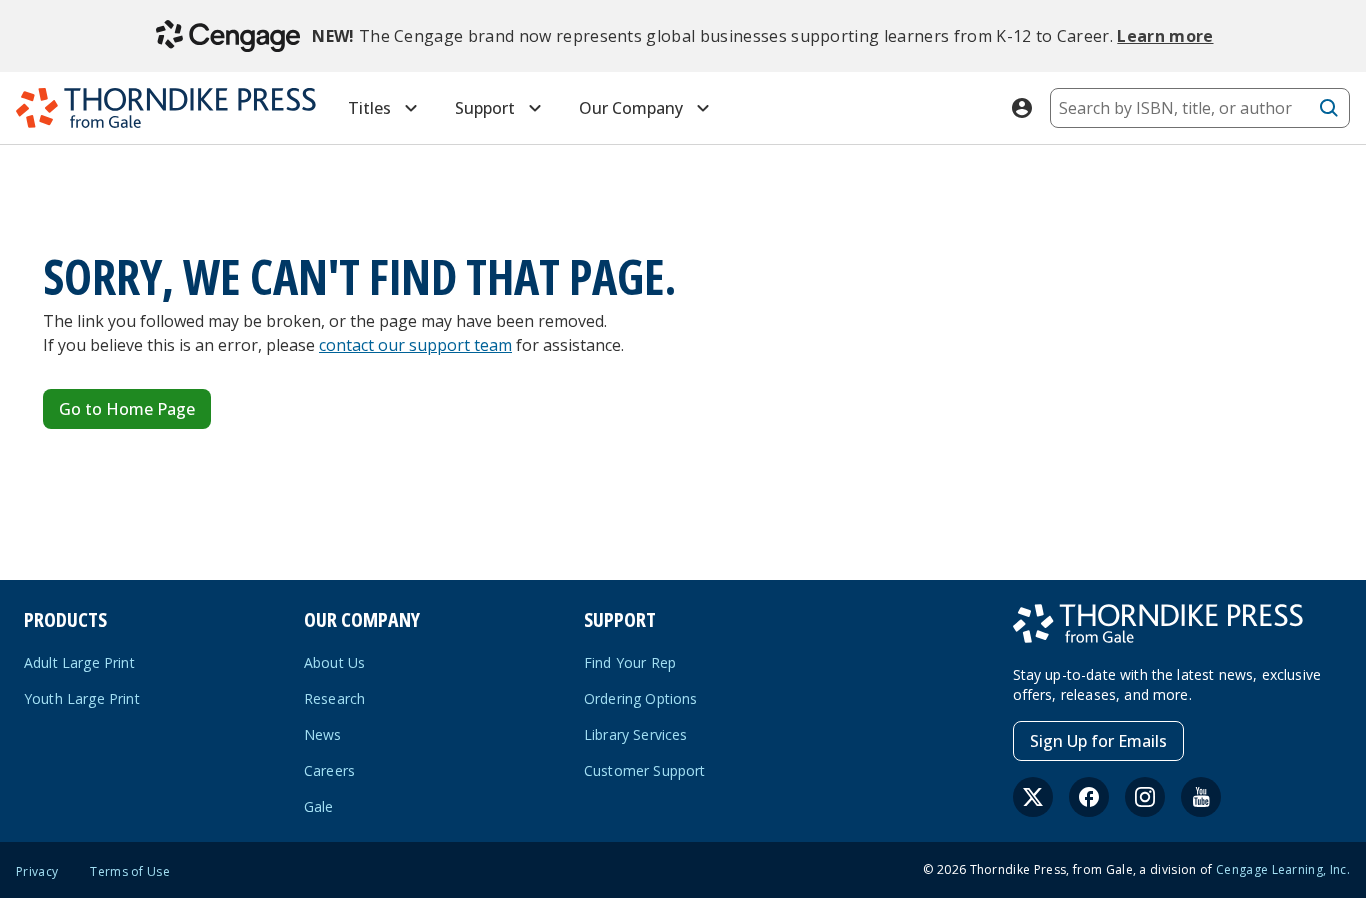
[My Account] (1022, 108)
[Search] (1329, 108)
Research (334, 698)
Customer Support (645, 770)
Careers (329, 770)
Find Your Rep (630, 662)
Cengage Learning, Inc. (1283, 869)
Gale (319, 806)
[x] (1033, 797)
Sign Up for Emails (1098, 741)
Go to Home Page (127, 409)
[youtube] (1201, 797)
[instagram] (1145, 797)
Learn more (1165, 36)
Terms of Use (130, 872)
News (323, 734)
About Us (334, 662)
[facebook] (1089, 797)
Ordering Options (641, 698)
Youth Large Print (82, 698)
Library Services (636, 734)
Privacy (37, 872)
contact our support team (415, 345)
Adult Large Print (79, 662)
